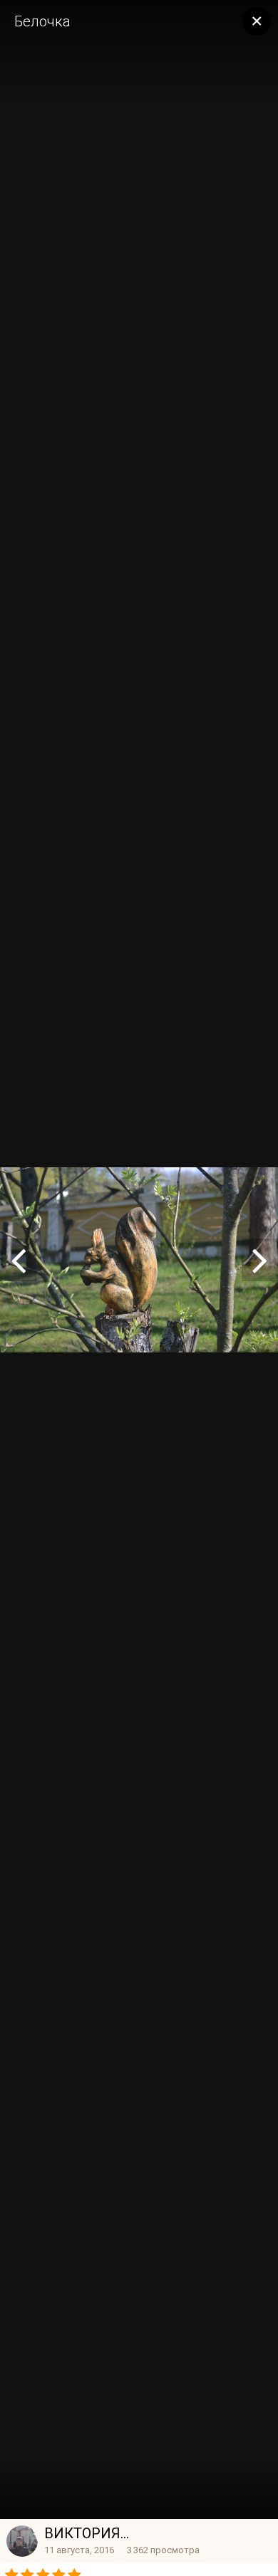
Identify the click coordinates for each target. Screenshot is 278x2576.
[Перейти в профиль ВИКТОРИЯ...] (22, 2541)
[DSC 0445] (18, 1260)
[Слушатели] (260, 1260)
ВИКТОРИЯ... (87, 2533)
